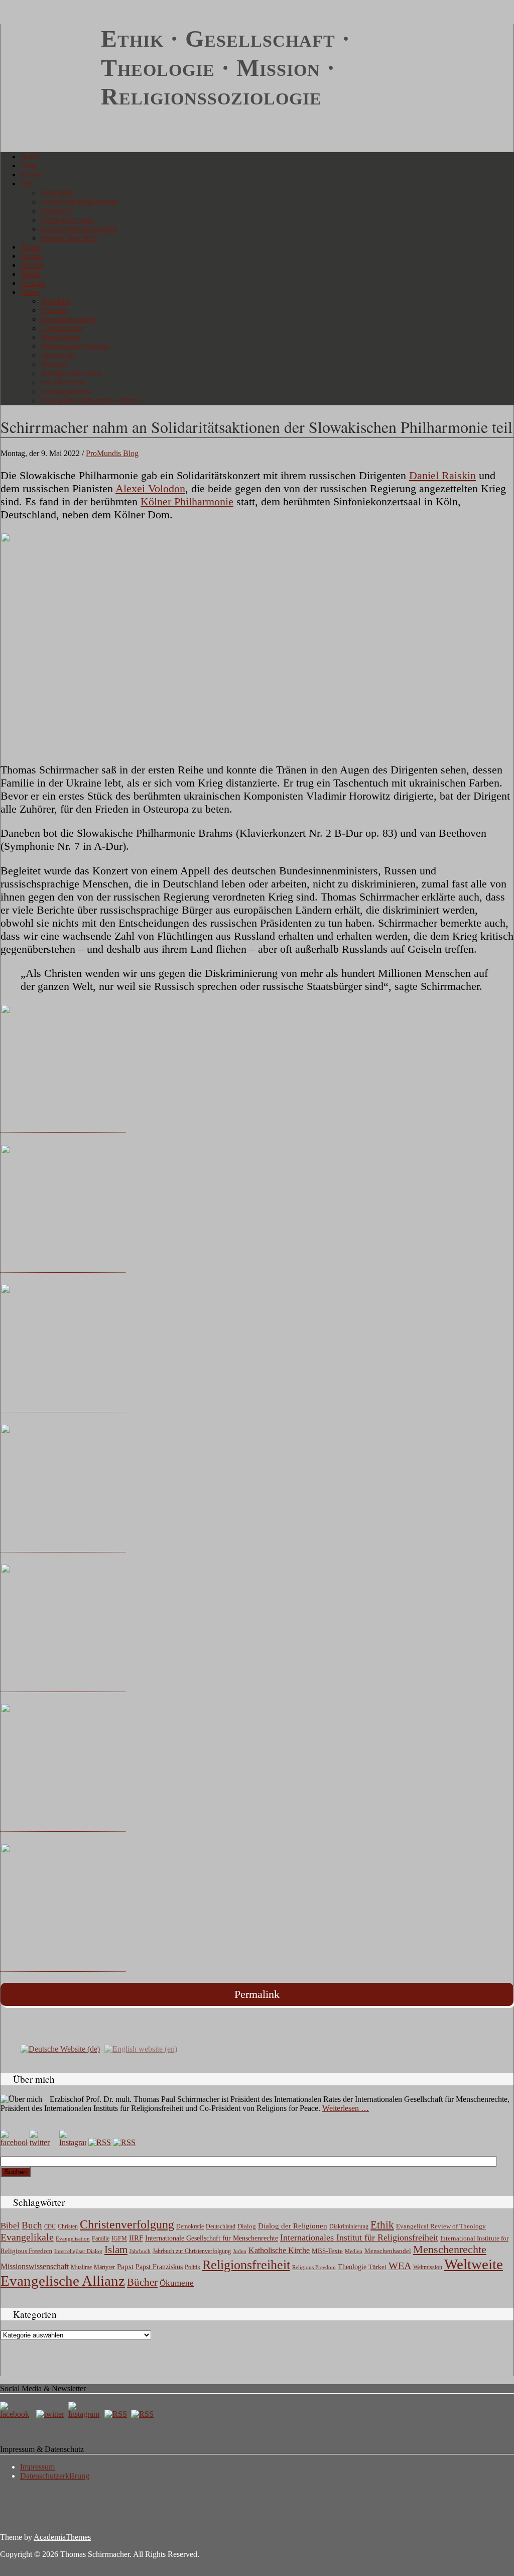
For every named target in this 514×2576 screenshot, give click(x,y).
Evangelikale (27, 2237)
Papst (125, 2267)
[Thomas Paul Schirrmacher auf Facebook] (14, 2142)
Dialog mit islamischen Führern (90, 401)
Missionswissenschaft (35, 2266)
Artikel (32, 256)
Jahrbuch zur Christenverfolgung (192, 2251)
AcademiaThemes (62, 2537)
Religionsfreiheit (246, 2265)
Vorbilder (55, 301)
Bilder (30, 292)
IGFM (119, 2238)
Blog (28, 165)
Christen (68, 2226)
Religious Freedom (314, 2267)
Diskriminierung (349, 2226)
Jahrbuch (140, 2251)
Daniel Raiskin (442, 475)
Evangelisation (73, 2238)
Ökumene (177, 2283)
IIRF (136, 2238)
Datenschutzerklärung (55, 2476)
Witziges (54, 364)
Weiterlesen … (346, 2108)
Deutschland (221, 2226)
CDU (50, 2226)
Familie (101, 2239)
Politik (192, 2267)
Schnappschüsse (67, 391)
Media (31, 274)
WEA (400, 2266)
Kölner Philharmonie (187, 501)
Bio (26, 184)
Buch (32, 2225)
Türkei (377, 2267)
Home (30, 156)
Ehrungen (56, 211)
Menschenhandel (388, 2251)
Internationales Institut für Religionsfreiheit (359, 2237)
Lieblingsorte (61, 328)
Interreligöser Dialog (78, 2251)
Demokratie (190, 2227)
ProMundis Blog (112, 453)
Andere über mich (69, 238)
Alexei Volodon (150, 488)
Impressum (37, 2467)
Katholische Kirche (279, 2251)
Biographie (58, 193)
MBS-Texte (327, 2251)
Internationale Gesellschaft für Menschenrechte (212, 2238)
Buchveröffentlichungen (79, 229)
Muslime (81, 2267)
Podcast (33, 283)
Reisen (31, 175)
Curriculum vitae (67, 220)
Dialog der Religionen (293, 2226)
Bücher (32, 265)
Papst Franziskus (159, 2267)
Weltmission (428, 2267)
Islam (116, 2250)
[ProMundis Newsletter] (100, 2142)
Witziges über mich (71, 373)
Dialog (247, 2226)
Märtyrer (104, 2267)
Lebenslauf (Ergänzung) (79, 202)
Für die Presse (63, 382)
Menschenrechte (450, 2249)
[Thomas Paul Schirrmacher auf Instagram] (73, 2142)
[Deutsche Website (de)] (60, 2048)
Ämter (31, 247)
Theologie (352, 2267)
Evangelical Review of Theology (441, 2226)
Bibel (10, 2226)
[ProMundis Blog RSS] (124, 2142)
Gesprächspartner (68, 319)
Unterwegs (58, 355)
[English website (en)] (141, 2048)
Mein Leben (60, 337)
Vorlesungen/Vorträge (75, 346)
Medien (354, 2251)
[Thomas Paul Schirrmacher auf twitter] (43, 2142)
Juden (240, 2251)
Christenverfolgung (127, 2224)
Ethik (382, 2225)
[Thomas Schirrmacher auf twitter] (51, 2414)
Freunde (54, 310)
